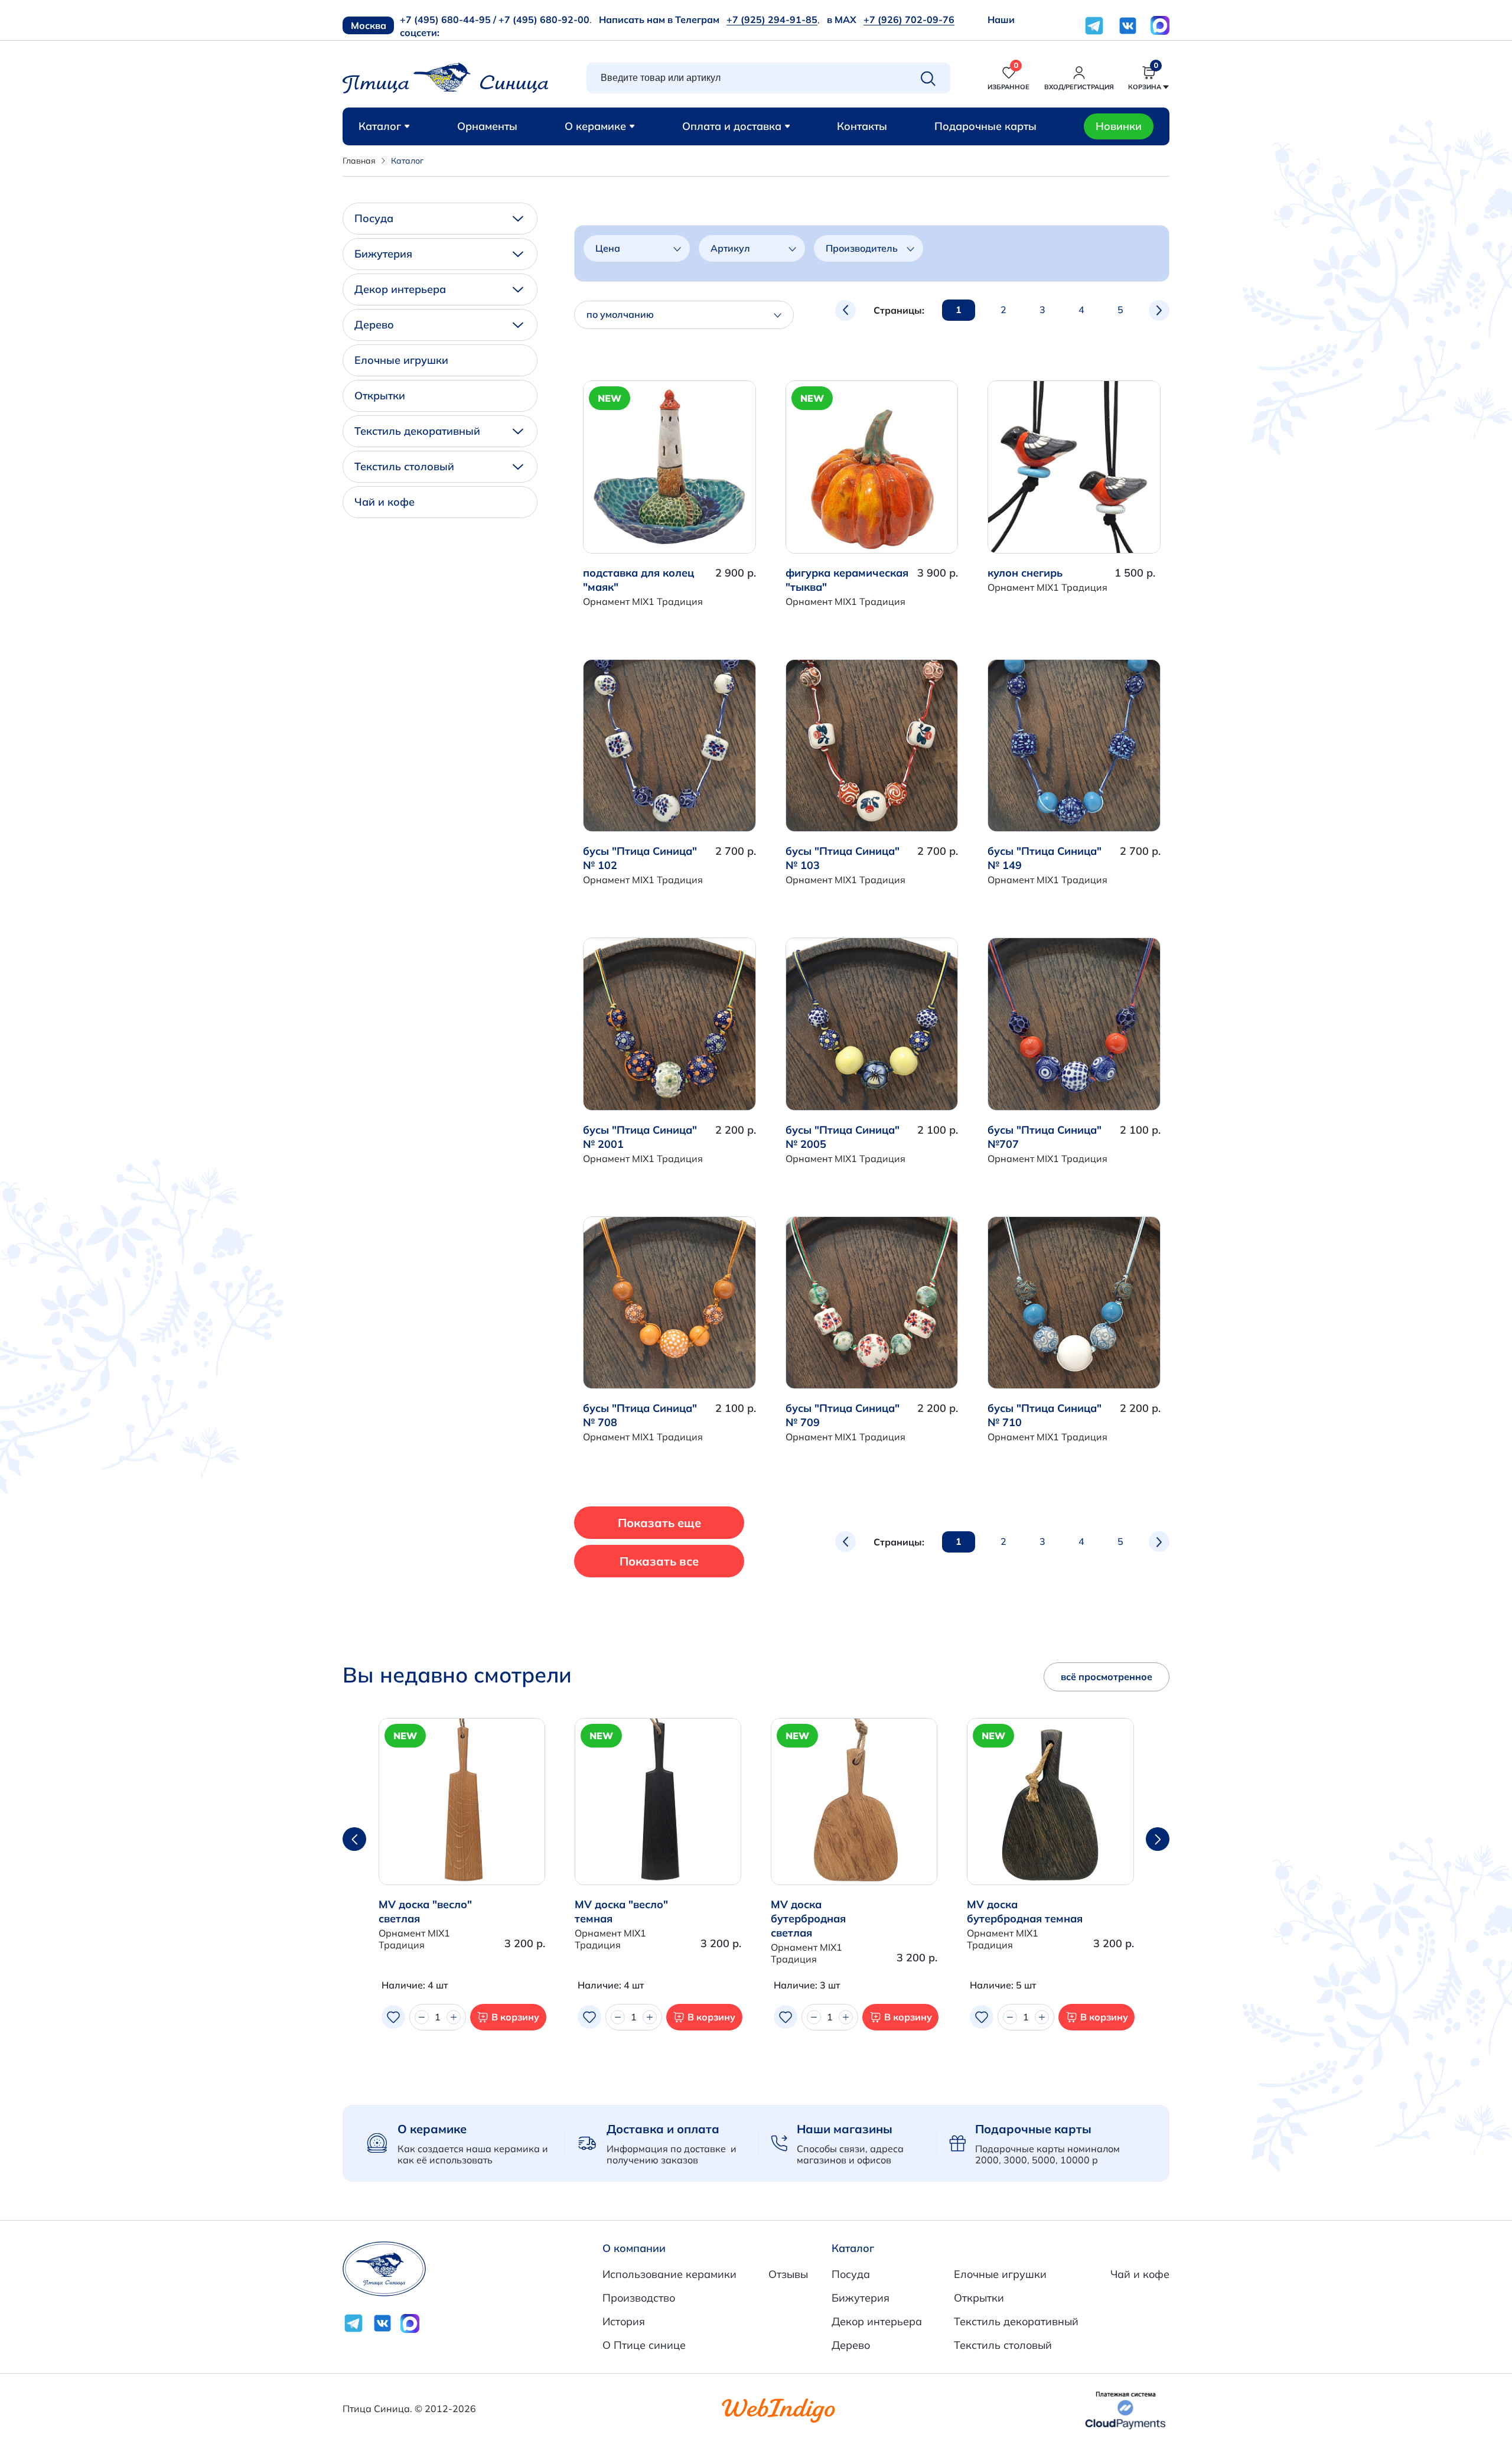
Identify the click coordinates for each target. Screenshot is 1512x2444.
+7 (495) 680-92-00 (544, 19)
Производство (639, 2298)
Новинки (1119, 126)
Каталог (380, 126)
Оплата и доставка (732, 126)
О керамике (595, 126)
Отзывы (788, 2274)
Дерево (374, 325)
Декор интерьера (400, 289)
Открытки (380, 396)
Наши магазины (845, 2129)
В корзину (515, 2017)
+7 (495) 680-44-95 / (448, 19)
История (624, 2321)
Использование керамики (669, 2274)
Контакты (862, 126)
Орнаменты (487, 126)
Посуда (374, 218)
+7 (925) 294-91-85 (772, 19)
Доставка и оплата (663, 2129)
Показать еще (659, 1523)
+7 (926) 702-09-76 (909, 19)
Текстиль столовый (404, 466)
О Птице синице (644, 2345)
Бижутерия (383, 254)
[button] (1158, 1839)
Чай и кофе (384, 502)
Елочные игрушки (401, 360)
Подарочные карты (985, 126)
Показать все (659, 1561)
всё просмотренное (1107, 1677)
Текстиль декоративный (417, 431)
